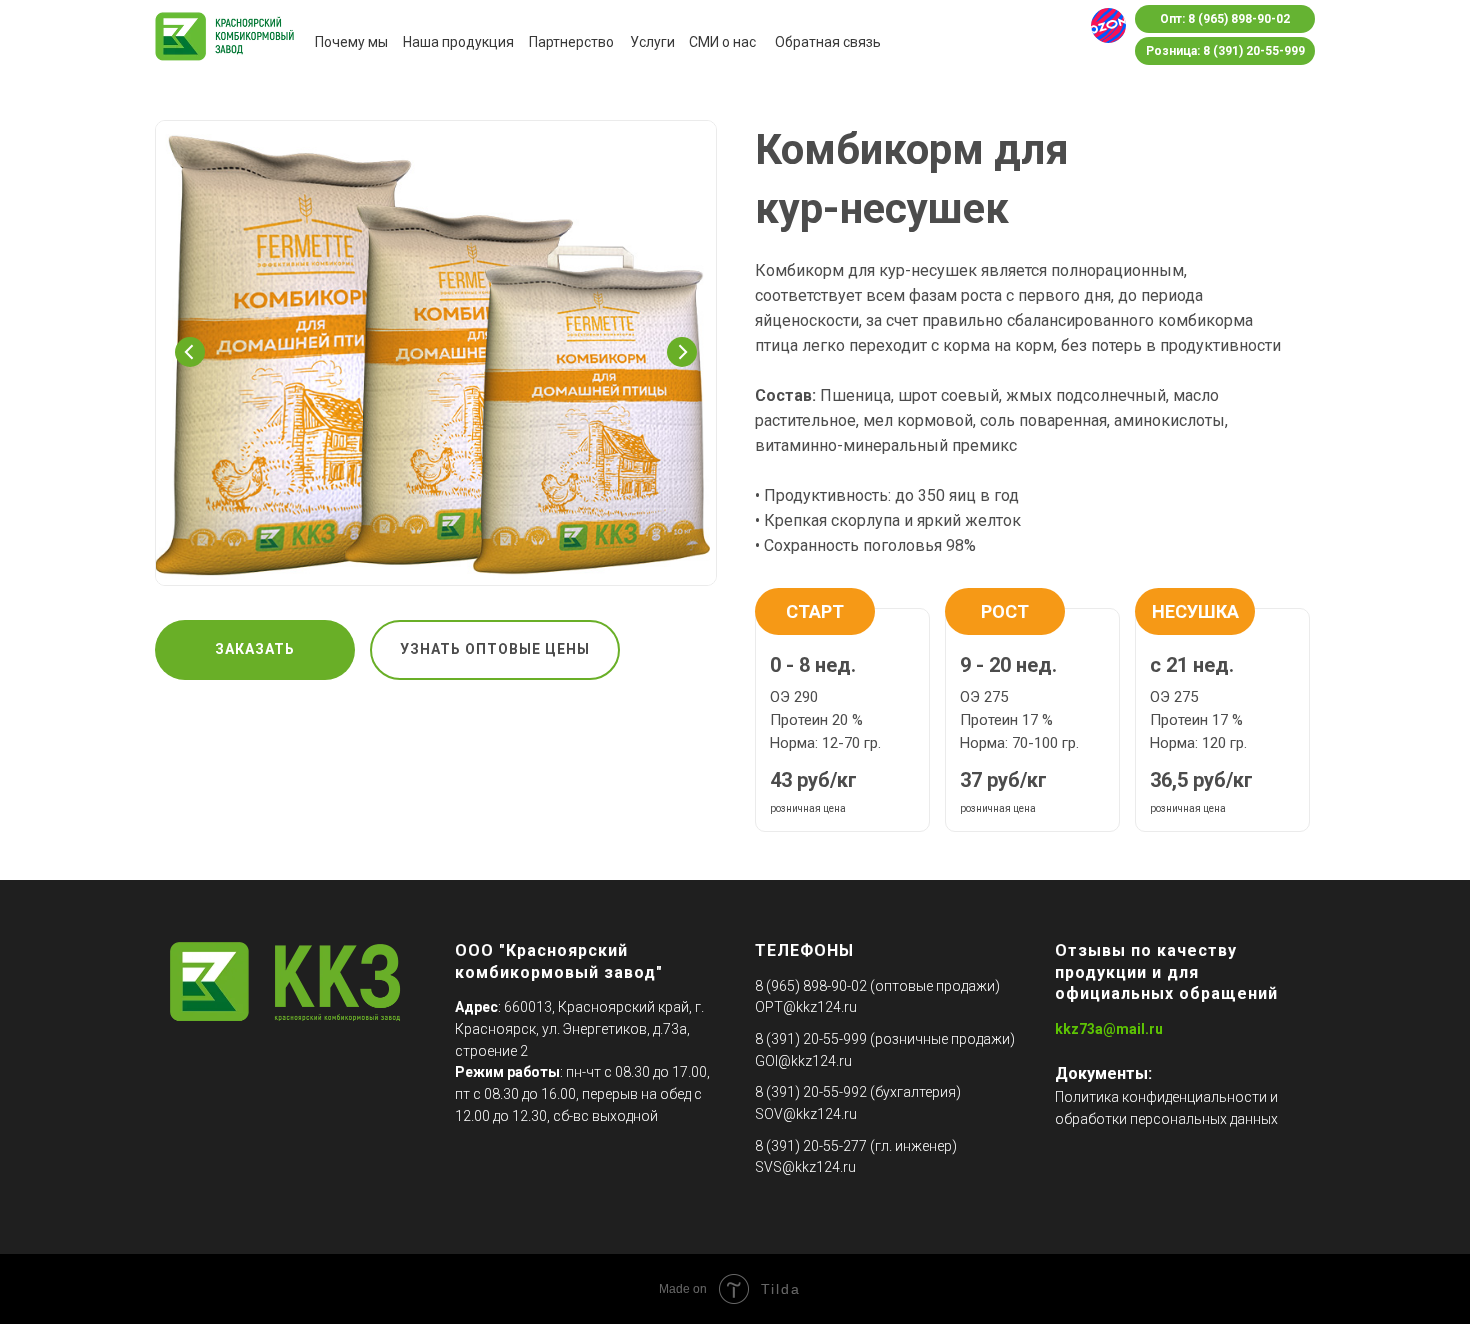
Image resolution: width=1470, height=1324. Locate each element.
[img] (1108, 25)
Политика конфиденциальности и (1166, 1097)
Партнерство (571, 42)
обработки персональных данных (1166, 1119)
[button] (255, 650)
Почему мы (351, 42)
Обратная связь (828, 42)
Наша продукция (458, 42)
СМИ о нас (722, 42)
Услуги (652, 42)
